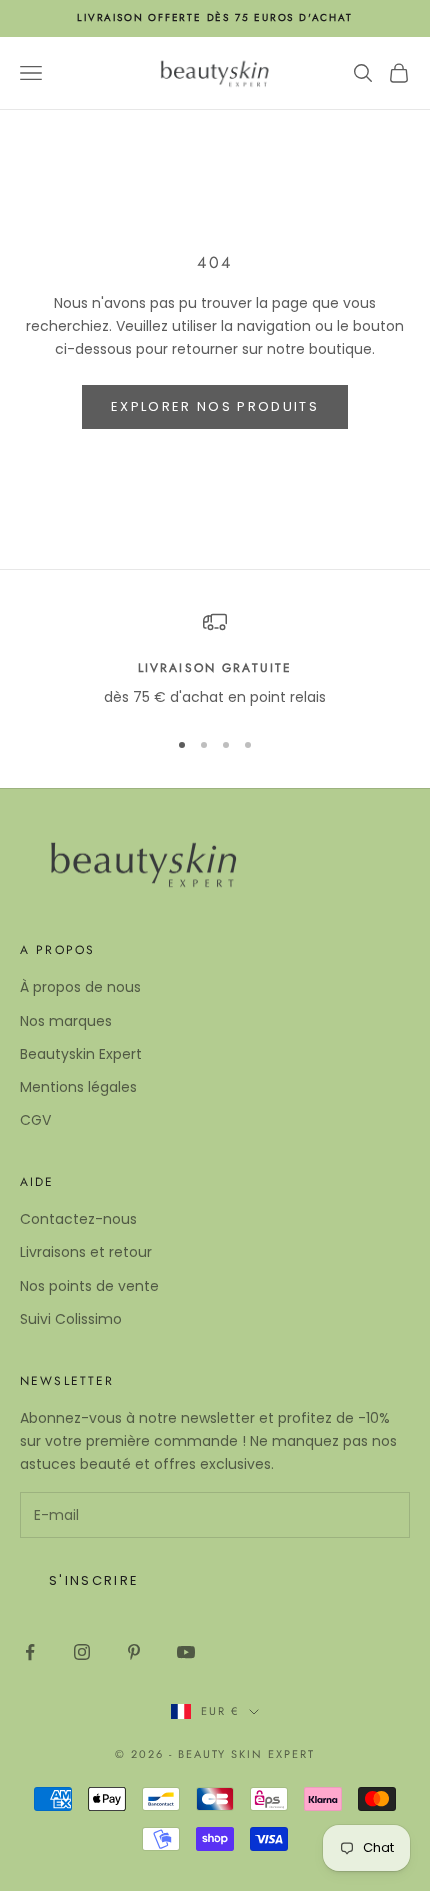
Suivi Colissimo (71, 1319)
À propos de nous (80, 987)
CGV (35, 1120)
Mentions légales (78, 1087)
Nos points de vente (89, 1286)
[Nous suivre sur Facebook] (30, 1652)
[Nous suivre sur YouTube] (186, 1652)
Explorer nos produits (215, 406)
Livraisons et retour (86, 1252)
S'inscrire (94, 1580)
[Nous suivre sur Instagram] (82, 1652)
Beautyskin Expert (81, 1054)
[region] (215, 659)
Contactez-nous (78, 1219)
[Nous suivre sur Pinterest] (134, 1652)
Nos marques (66, 1021)
